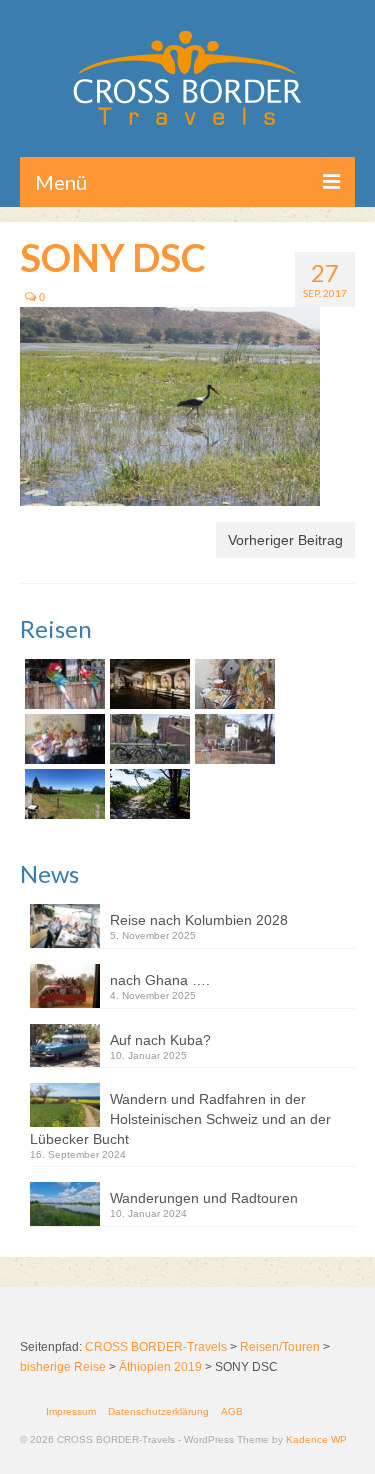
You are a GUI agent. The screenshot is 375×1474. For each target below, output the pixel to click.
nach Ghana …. (160, 980)
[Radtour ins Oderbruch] (147, 739)
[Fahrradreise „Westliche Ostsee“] (147, 794)
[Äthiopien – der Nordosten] (232, 684)
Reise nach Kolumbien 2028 (199, 920)
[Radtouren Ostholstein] (62, 794)
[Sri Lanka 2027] (147, 684)
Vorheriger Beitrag (285, 540)
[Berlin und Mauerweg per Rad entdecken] (232, 739)
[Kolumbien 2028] (62, 684)
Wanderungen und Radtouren (204, 1198)
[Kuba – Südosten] (62, 739)
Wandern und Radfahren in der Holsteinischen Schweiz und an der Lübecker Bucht (180, 1119)
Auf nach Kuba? (160, 1040)
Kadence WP (316, 1439)
